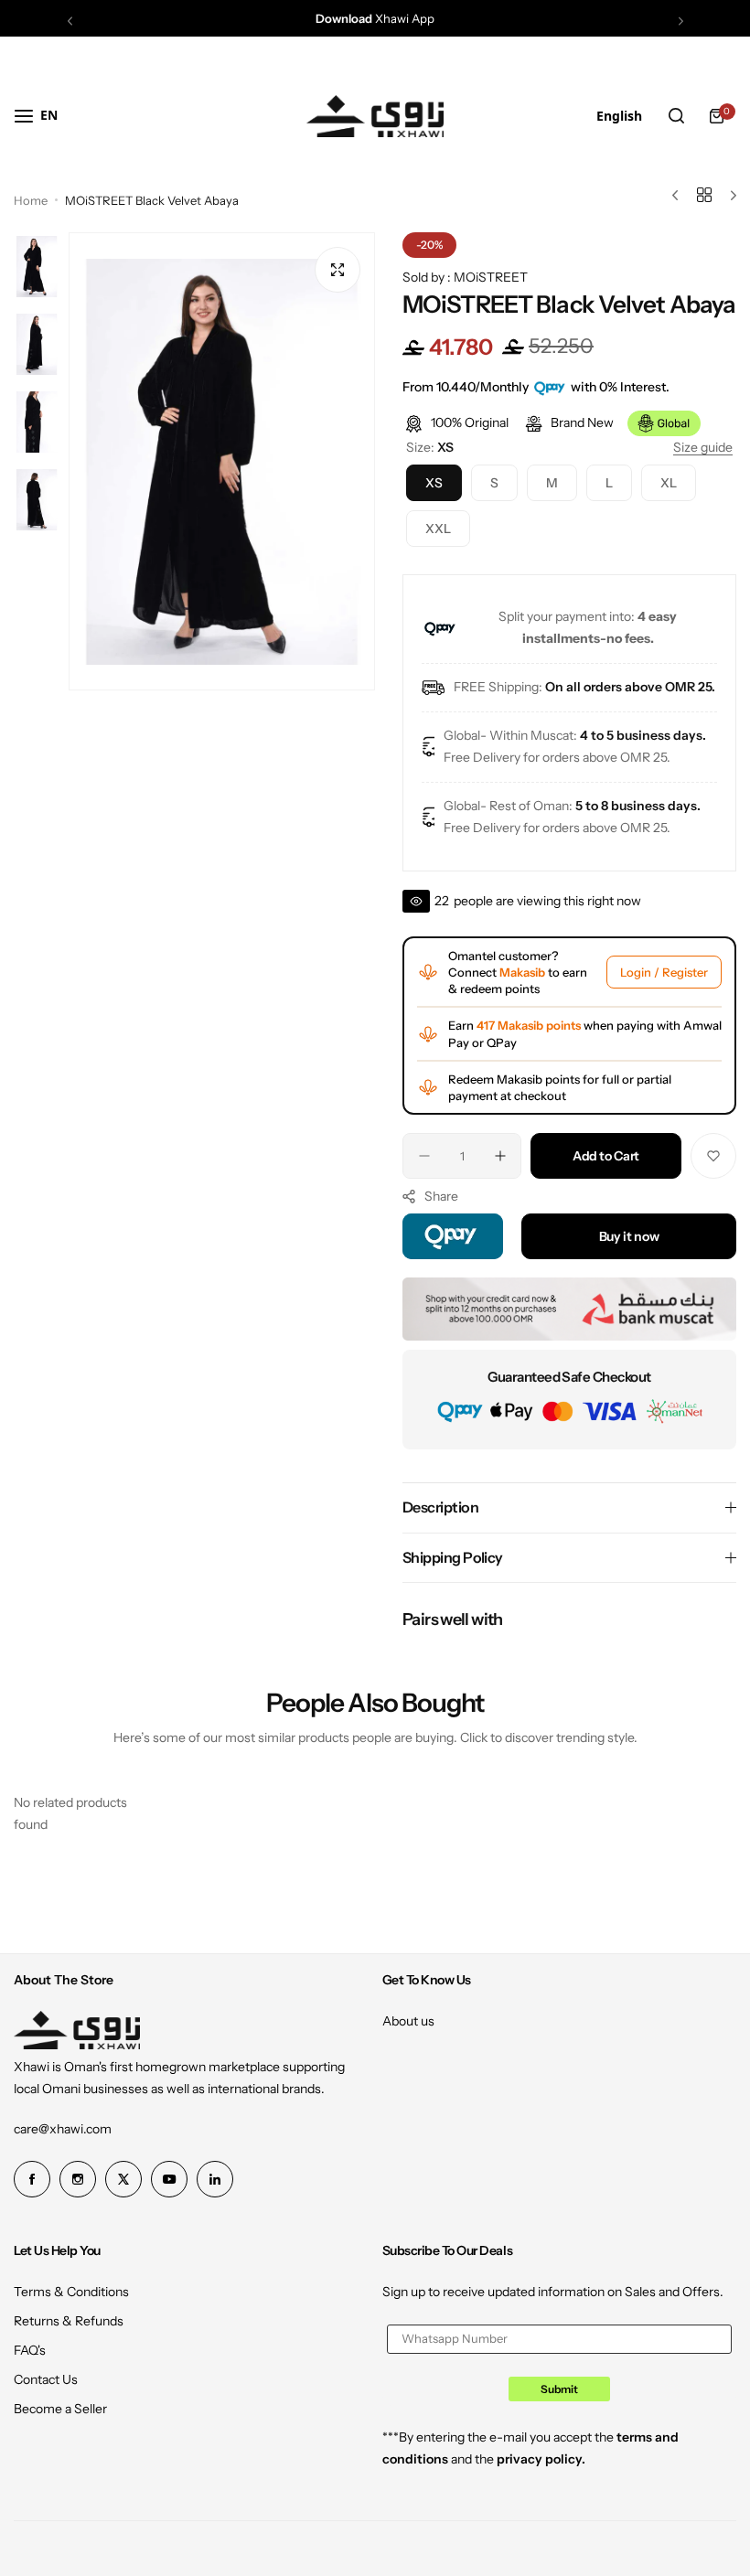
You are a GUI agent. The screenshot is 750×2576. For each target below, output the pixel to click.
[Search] (676, 116)
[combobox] (49, 115)
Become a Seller (60, 2409)
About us (408, 2021)
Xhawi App (375, 18)
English (619, 116)
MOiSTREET (491, 277)
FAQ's (30, 2350)
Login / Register (664, 972)
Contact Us (46, 2379)
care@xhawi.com (63, 2129)
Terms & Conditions (71, 2292)
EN (49, 115)
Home (31, 200)
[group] (222, 462)
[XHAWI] (375, 116)
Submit (559, 2389)
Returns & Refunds (69, 2321)
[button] (70, 21)
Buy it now (629, 1236)
